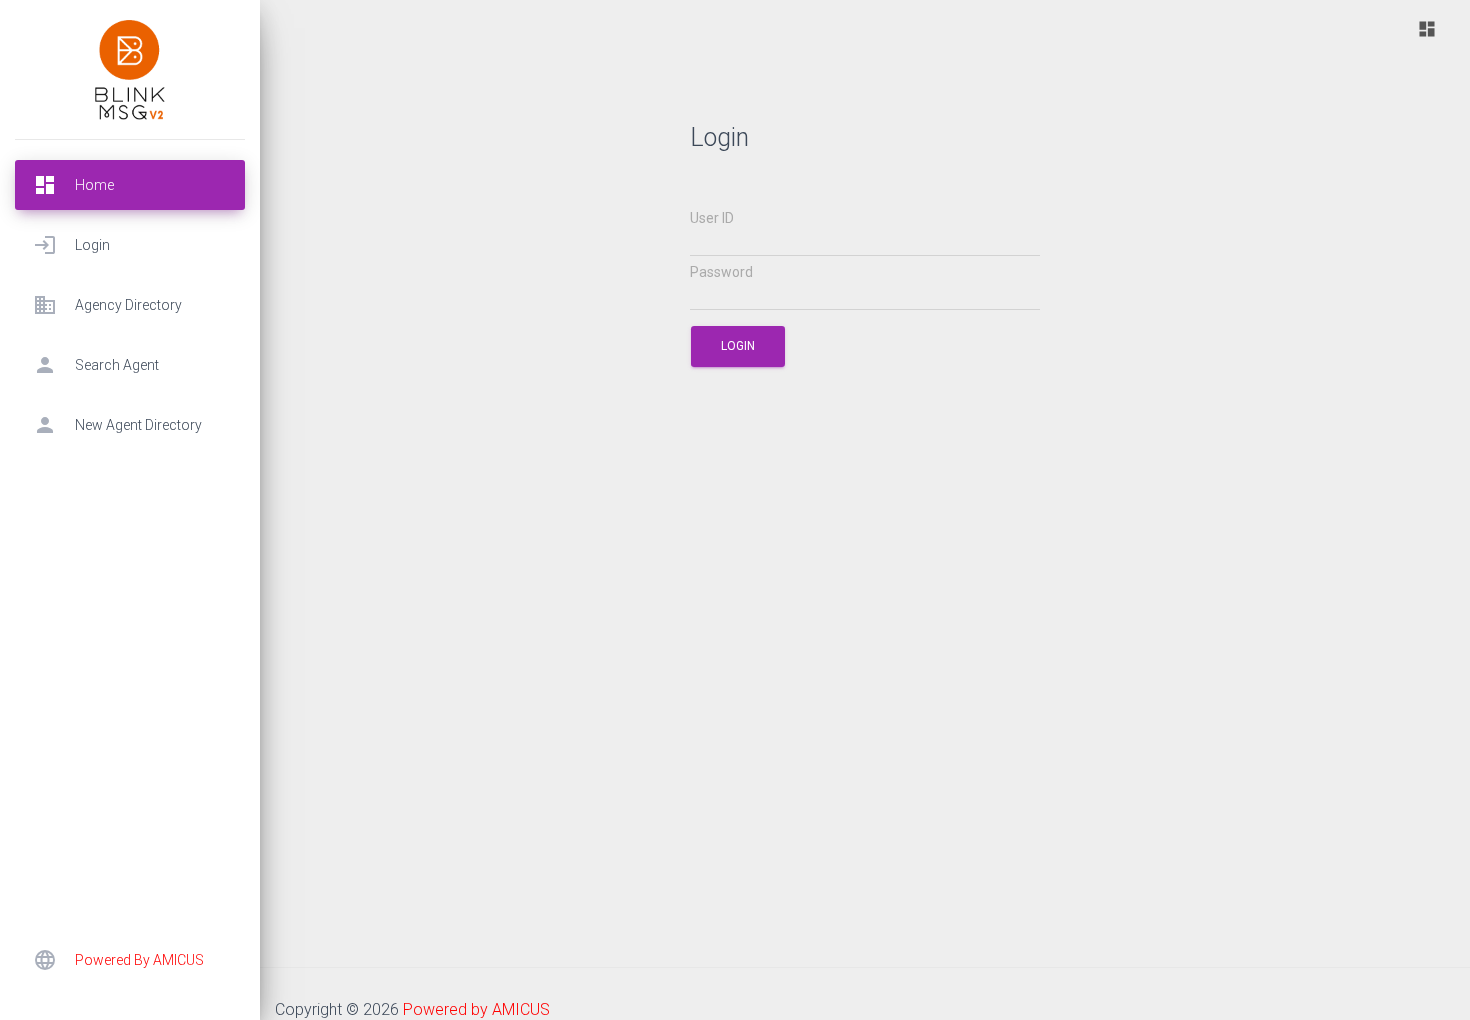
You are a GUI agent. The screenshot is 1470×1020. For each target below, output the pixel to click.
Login (738, 346)
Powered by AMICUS (476, 1009)
